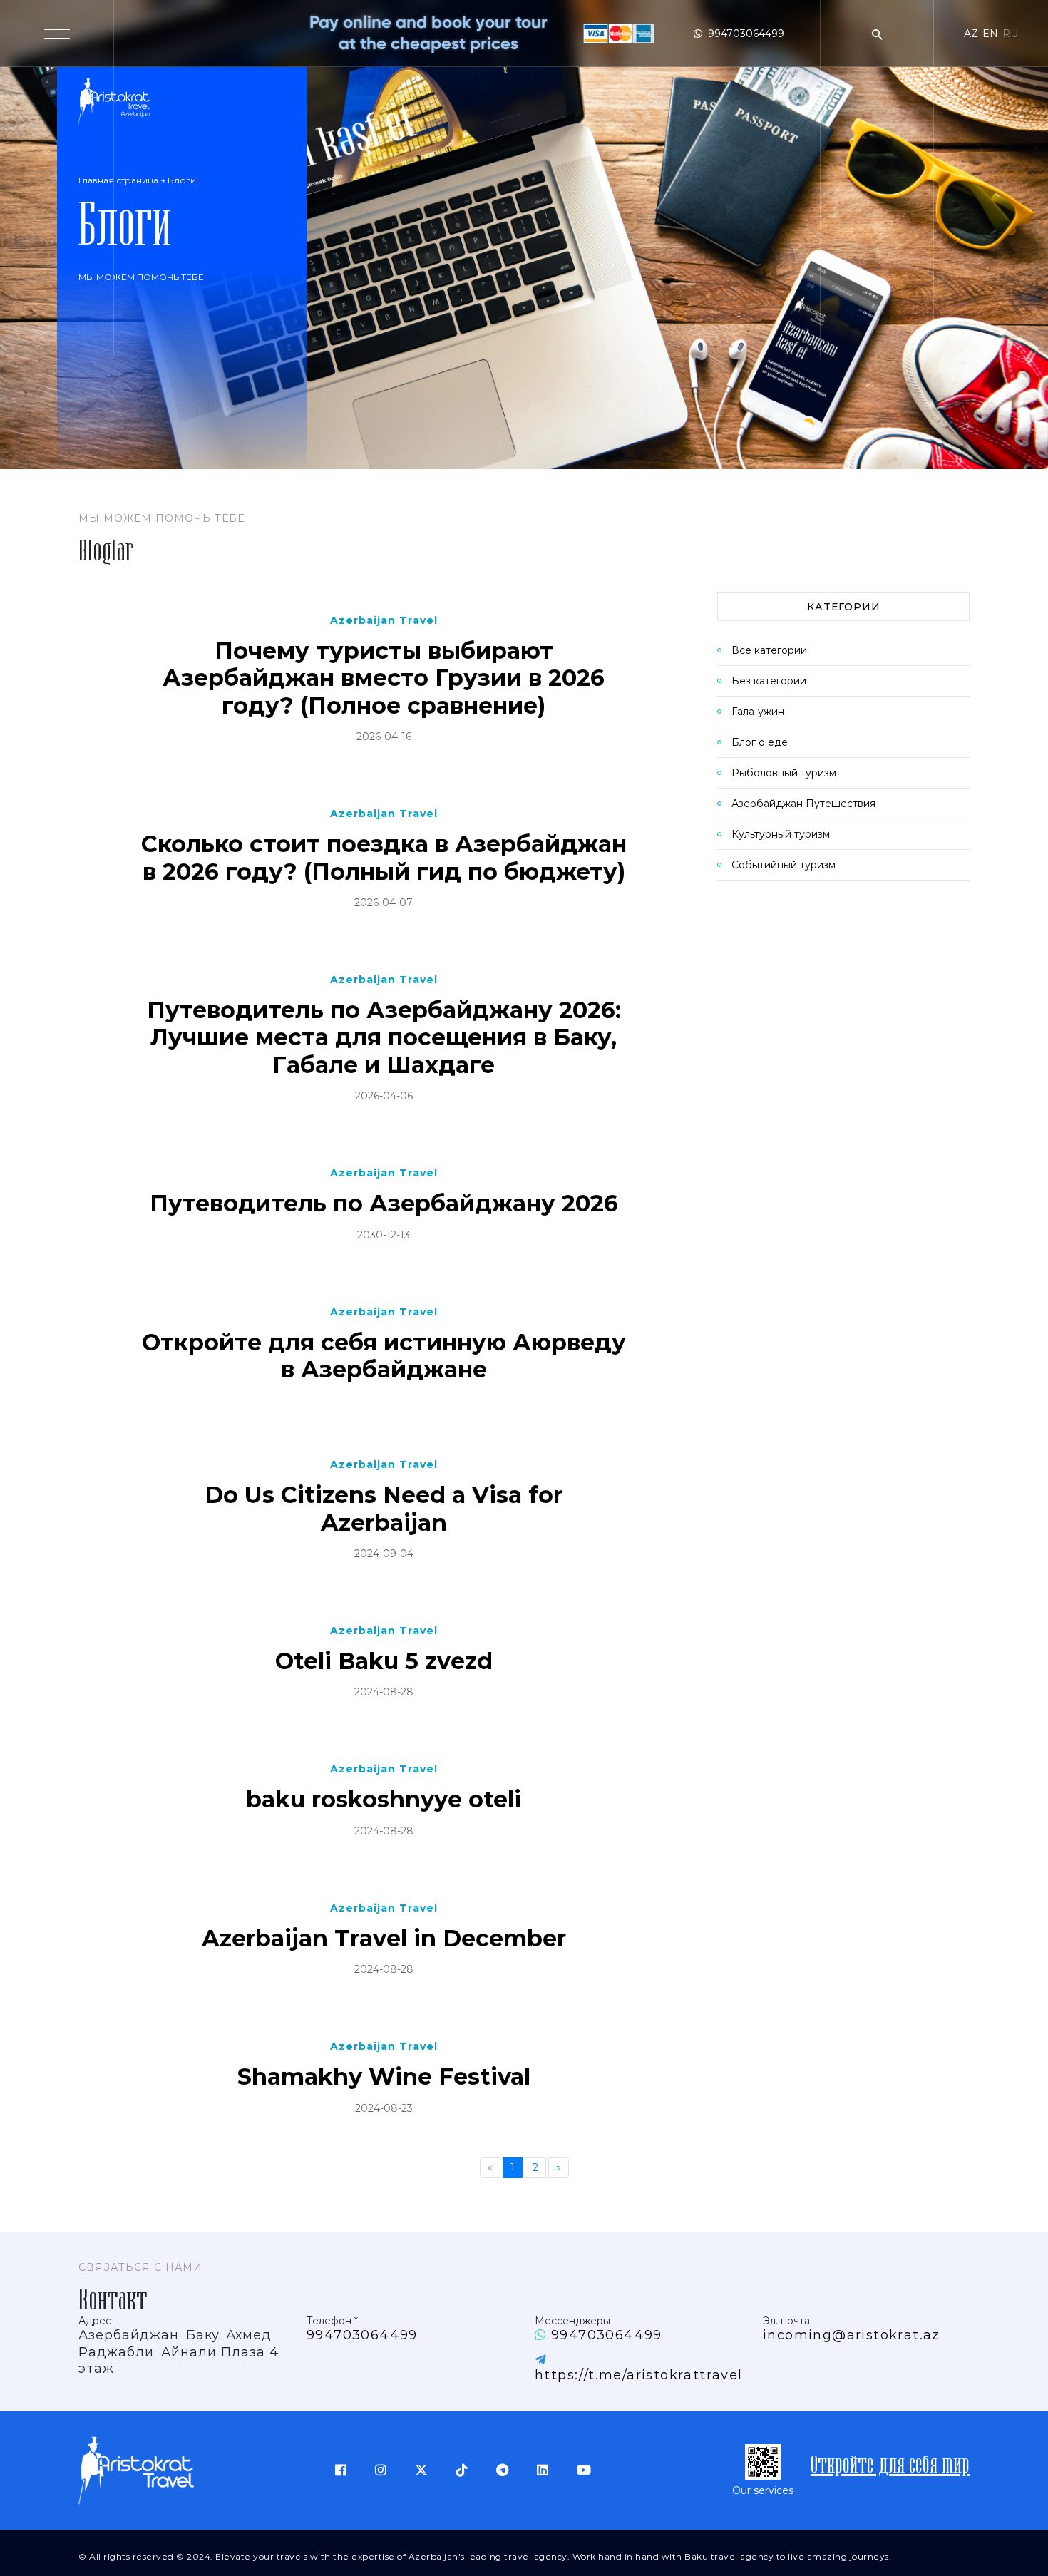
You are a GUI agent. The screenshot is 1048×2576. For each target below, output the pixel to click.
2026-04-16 (384, 737)
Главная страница (118, 180)
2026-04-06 (384, 1096)
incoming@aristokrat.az (852, 2335)
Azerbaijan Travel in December (384, 1939)
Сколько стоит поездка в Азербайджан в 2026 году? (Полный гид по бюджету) (384, 858)
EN (990, 34)
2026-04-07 (384, 903)
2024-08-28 (384, 1692)
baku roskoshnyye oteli (384, 1800)
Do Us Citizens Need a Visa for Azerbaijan (384, 1509)
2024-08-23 (384, 2108)
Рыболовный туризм (784, 773)
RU (1010, 34)
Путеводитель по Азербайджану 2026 (384, 1204)
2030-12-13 (384, 1235)
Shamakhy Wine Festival (384, 2077)
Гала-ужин (758, 712)
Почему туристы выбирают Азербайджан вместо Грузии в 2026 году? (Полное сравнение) (384, 678)
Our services (763, 2490)
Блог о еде (760, 742)
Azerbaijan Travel (384, 620)
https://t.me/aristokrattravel (639, 2375)
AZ (971, 34)
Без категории (769, 681)
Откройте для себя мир (890, 2466)
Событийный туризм (784, 865)
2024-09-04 (384, 1554)
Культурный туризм (781, 834)
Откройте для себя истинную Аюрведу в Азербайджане (384, 1356)
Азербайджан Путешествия (803, 804)
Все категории (769, 650)
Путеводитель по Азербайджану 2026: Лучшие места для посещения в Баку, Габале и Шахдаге (384, 1038)
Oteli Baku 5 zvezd (384, 1661)
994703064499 (746, 34)
